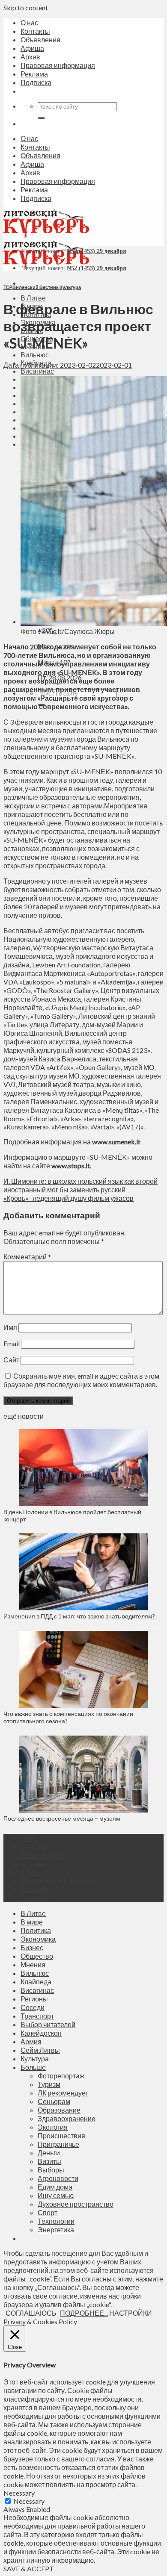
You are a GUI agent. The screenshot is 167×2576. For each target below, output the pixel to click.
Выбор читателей (48, 2024)
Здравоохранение (67, 2118)
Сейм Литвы (40, 2050)
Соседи (33, 2007)
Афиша (32, 48)
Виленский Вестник (36, 287)
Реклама (34, 74)
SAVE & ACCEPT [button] (29, 2569)
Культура (70, 287)
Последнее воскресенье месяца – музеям (63, 1818)
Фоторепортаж (61, 2076)
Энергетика (56, 2230)
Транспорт (37, 2016)
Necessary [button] (19, 2493)
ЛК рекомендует (63, 2093)
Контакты (35, 31)
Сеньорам (54, 2101)
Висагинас (37, 371)
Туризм (49, 2084)
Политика (36, 1930)
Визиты (49, 2161)
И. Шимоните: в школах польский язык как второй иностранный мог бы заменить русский (81, 1185)
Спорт (48, 2212)
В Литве (33, 298)
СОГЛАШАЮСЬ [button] (31, 2313)
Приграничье (58, 2144)
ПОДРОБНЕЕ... (84, 2313)
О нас (29, 22)
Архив (30, 57)
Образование (59, 2110)
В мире (32, 1922)
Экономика (38, 1939)
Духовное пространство (76, 2204)
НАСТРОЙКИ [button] (131, 2313)
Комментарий (27, 1257)
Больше (33, 2067)
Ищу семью (56, 2195)
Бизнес (32, 1947)
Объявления (40, 40)
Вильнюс (35, 355)
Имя (10, 1327)
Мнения (33, 1964)
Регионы (34, 1999)
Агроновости (58, 2178)
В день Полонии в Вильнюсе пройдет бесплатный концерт (72, 1515)
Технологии (56, 2221)
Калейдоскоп (41, 2033)
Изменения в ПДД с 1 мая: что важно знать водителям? (79, 1616)
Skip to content (26, 7)
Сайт (11, 1360)
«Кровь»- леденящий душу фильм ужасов (69, 1198)
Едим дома (55, 2187)
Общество (37, 1956)
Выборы (51, 2170)
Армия (31, 2041)
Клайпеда (36, 1982)
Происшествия (61, 2135)
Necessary (29, 2501)
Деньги (49, 2153)
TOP (7, 287)
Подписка (36, 82)
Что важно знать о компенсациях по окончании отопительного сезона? (68, 1717)
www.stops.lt (71, 1166)
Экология (53, 2127)
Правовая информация (58, 65)
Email (12, 1343)
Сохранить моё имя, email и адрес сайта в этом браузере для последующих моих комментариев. (81, 1380)
